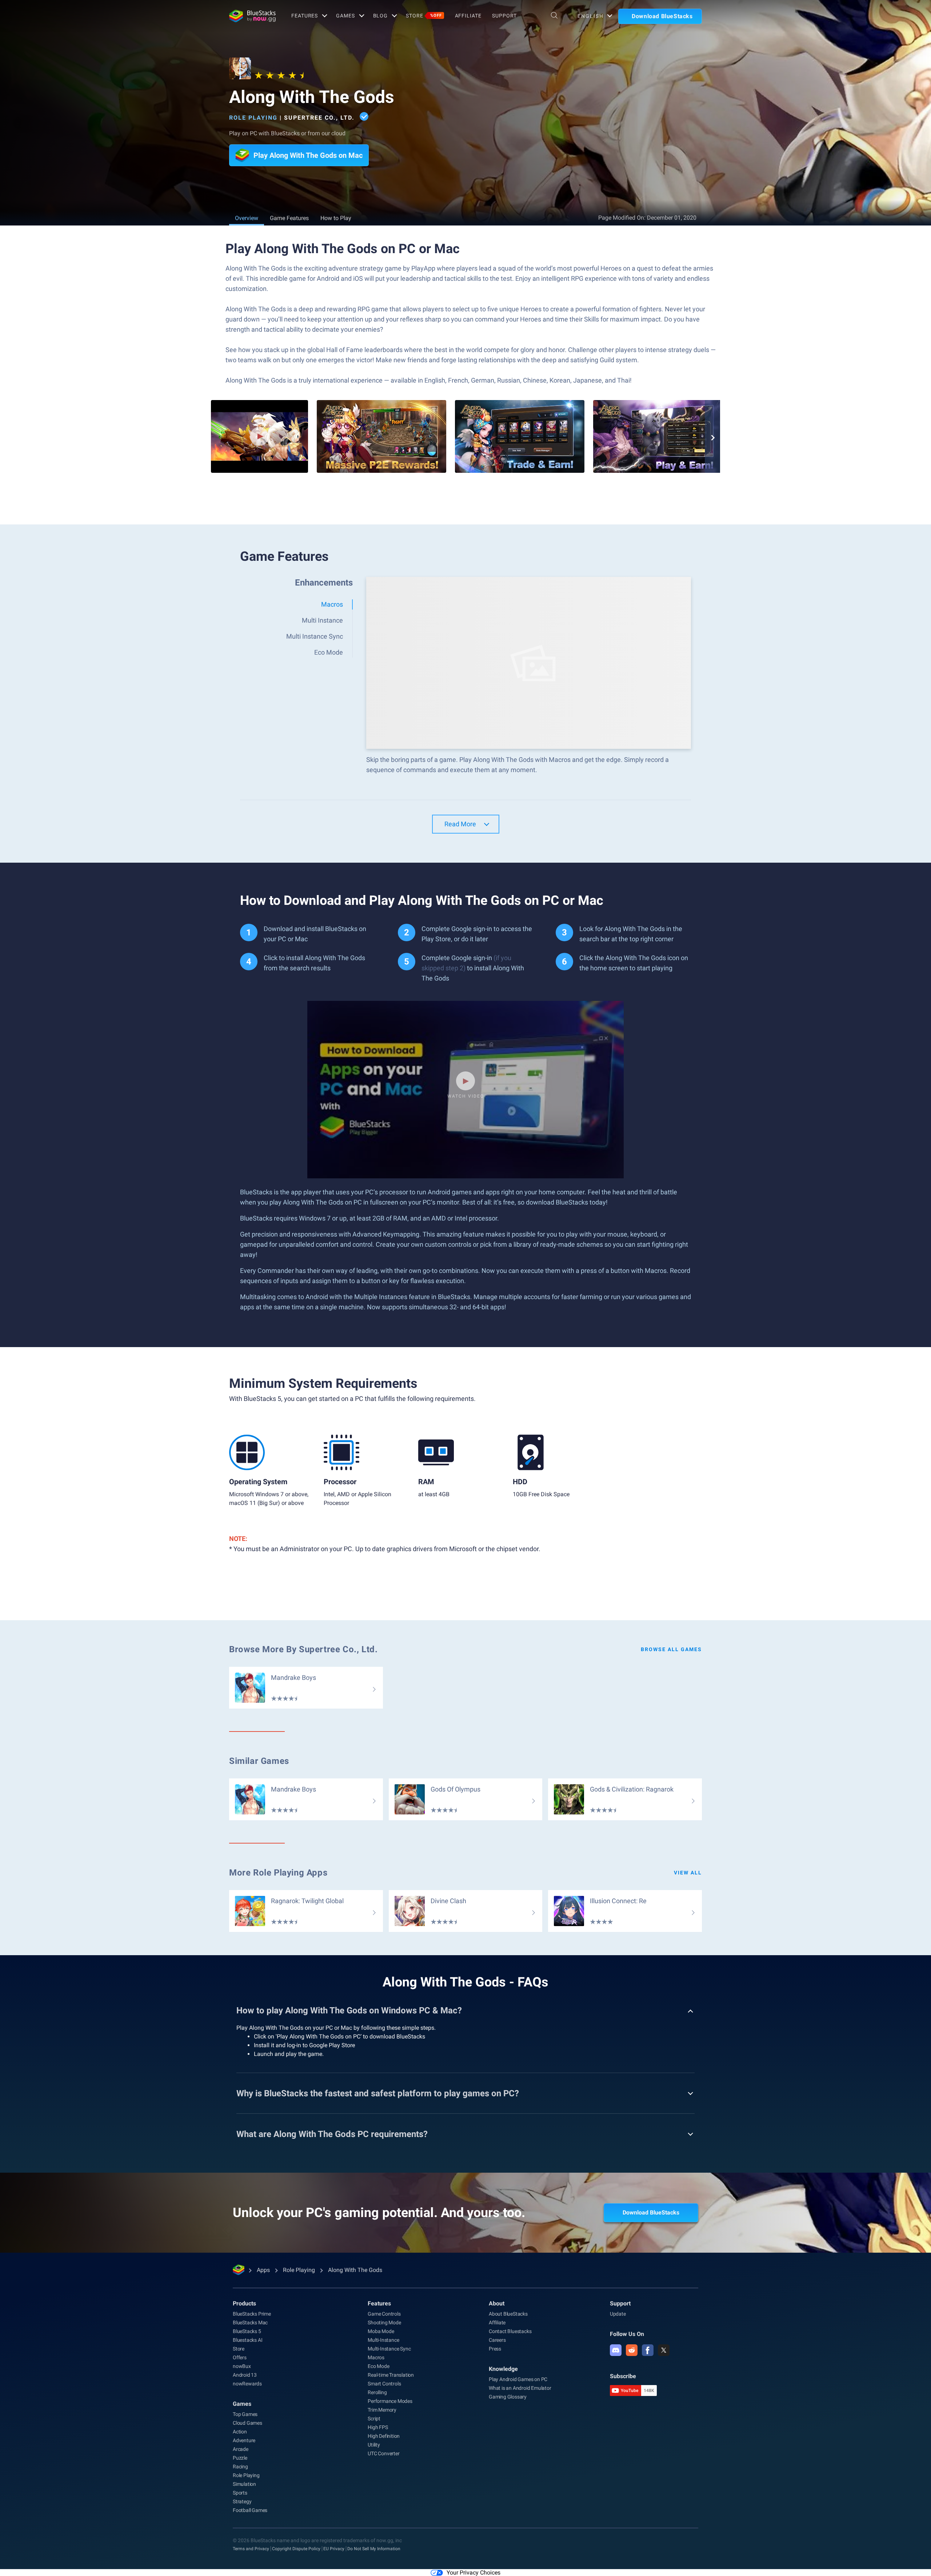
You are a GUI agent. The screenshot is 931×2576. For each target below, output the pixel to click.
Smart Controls (384, 2384)
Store (424, 16)
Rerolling (377, 2392)
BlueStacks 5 (247, 2331)
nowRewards (247, 2384)
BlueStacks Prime (252, 2314)
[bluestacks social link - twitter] (664, 2350)
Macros (376, 2357)
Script (374, 2419)
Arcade (241, 2449)
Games (345, 16)
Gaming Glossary (508, 2397)
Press (495, 2349)
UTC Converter (383, 2453)
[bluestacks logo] (252, 16)
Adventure (244, 2440)
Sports (240, 2493)
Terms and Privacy (251, 2549)
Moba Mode (381, 2331)
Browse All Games (671, 1649)
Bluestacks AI (247, 2340)
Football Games (250, 2510)
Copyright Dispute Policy (296, 2549)
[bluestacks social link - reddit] (632, 2350)
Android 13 (245, 2375)
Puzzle (240, 2458)
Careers (497, 2340)
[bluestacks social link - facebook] (648, 2350)
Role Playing (253, 118)
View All (688, 1873)
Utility (374, 2445)
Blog (381, 16)
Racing (240, 2467)
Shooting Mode (384, 2323)
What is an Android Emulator (520, 2388)
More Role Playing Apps (278, 1873)
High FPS (378, 2427)
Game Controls (384, 2314)
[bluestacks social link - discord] (616, 2350)
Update (618, 2314)
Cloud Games (247, 2423)
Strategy (242, 2501)
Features (305, 16)
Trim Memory (382, 2410)
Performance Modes (390, 2401)
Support (504, 16)
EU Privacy (334, 2549)
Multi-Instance (383, 2340)
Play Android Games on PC (518, 2379)
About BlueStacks (508, 2314)
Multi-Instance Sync (389, 2349)
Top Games (245, 2414)
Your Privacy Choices (474, 2573)
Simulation (244, 2484)
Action (240, 2432)
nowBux (242, 2366)
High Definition (384, 2436)
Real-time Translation (391, 2375)
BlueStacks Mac (250, 2323)
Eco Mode (378, 2366)
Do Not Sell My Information (374, 2549)
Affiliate (468, 16)
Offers (240, 2357)
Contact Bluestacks (510, 2331)
